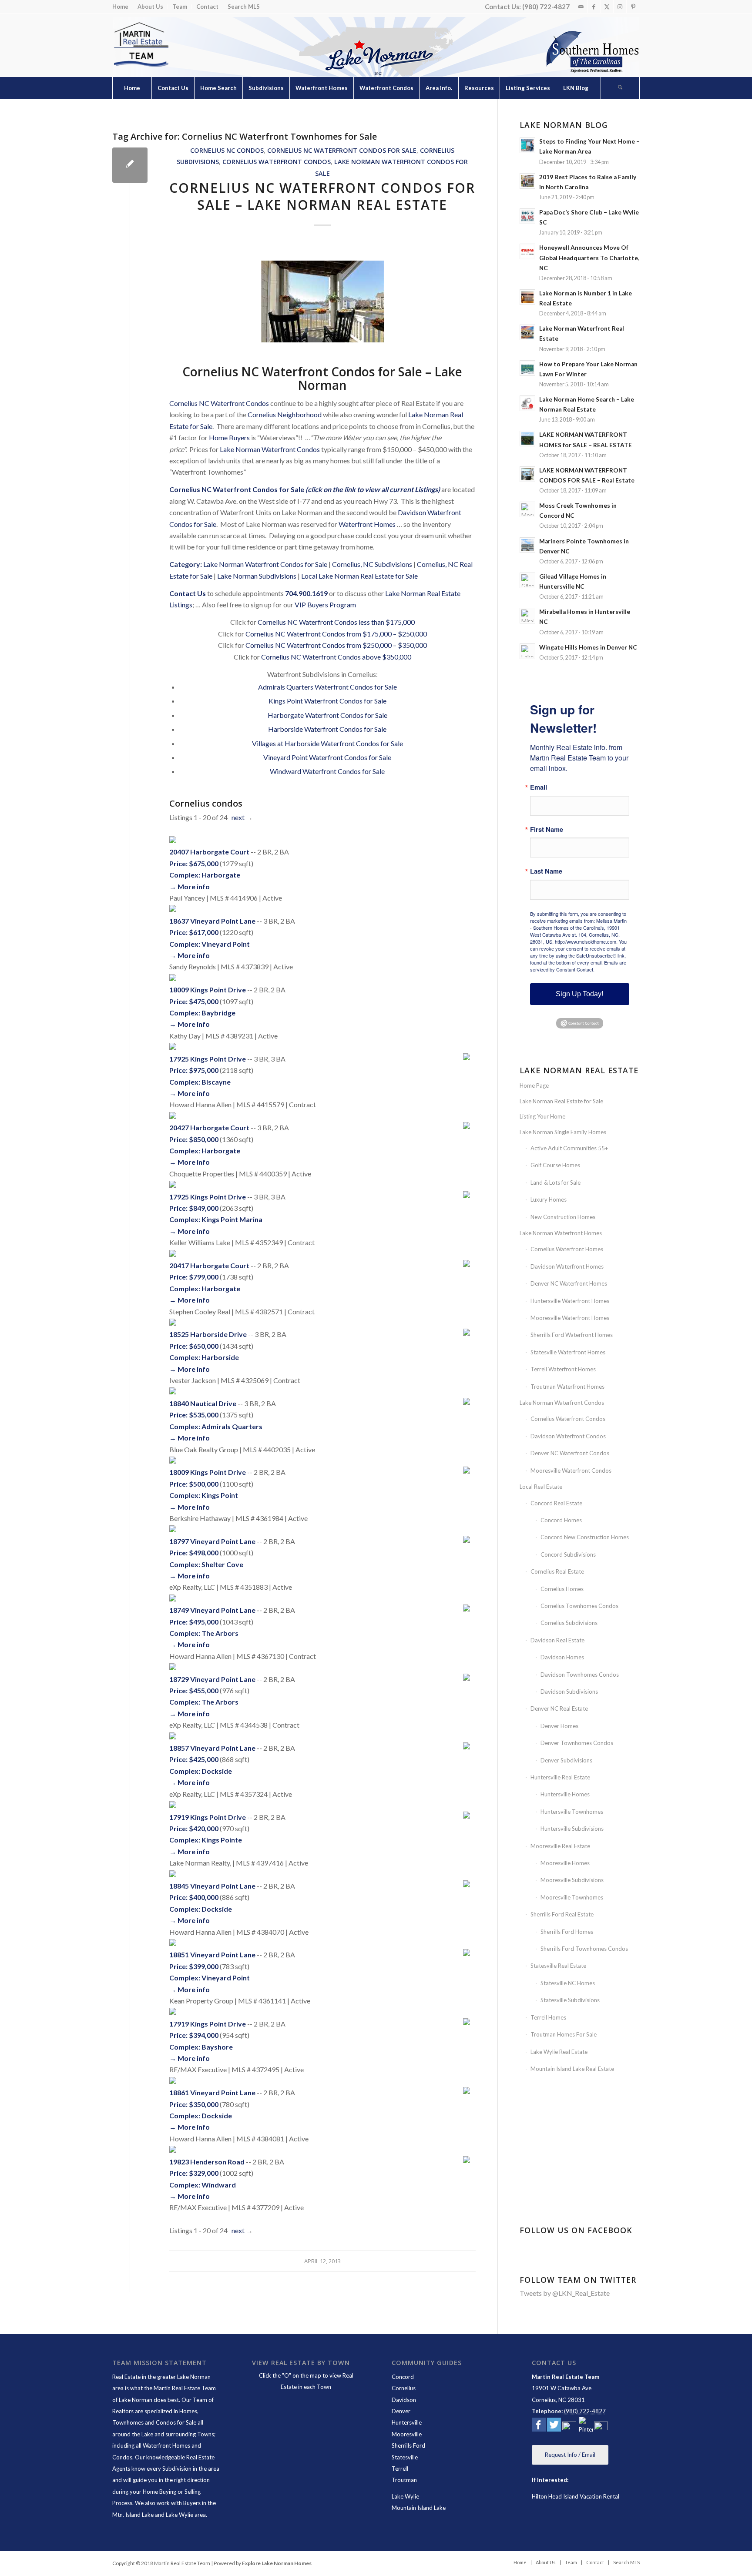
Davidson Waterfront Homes (567, 1266)
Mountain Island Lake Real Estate (572, 2069)
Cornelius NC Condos (227, 150)
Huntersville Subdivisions (572, 1829)
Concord (403, 2377)
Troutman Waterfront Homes (567, 1387)
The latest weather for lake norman (581, 2196)
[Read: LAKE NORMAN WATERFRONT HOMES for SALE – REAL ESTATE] (527, 439)
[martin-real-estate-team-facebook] (539, 2426)
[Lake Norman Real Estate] (141, 45)
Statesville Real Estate (558, 1966)
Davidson (404, 2400)
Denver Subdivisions (566, 1760)
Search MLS (244, 7)
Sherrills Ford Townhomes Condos (584, 1949)
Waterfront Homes (367, 524)
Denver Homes (559, 1726)
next (238, 817)
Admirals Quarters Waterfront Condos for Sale (327, 687)
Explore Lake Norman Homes (277, 2563)
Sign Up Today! (579, 994)
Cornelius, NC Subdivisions (372, 564)
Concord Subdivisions (568, 1554)
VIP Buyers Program (325, 605)
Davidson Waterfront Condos (568, 1436)
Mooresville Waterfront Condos (571, 1471)
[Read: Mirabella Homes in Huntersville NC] (527, 616)
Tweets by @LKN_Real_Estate (565, 2293)
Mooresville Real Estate (560, 1846)
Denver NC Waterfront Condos (570, 1453)
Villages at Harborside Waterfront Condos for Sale (327, 743)
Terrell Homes (548, 2017)
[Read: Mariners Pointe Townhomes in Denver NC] (527, 545)
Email (539, 787)
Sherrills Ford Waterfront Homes (572, 1335)
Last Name (546, 871)
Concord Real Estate (556, 1503)
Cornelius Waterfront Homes (567, 1249)
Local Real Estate (541, 1487)
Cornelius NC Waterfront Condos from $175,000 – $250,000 (336, 634)
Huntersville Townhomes (572, 1812)
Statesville (405, 2457)
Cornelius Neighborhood (285, 414)
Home (120, 7)
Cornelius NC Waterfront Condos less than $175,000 (336, 622)
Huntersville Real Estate (560, 1777)
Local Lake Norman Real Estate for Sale (359, 576)
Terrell (400, 2469)
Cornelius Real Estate (557, 1571)
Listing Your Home (542, 1116)
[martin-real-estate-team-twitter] (554, 2426)
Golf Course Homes (555, 1165)
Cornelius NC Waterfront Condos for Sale (342, 150)
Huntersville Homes (565, 1794)
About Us (150, 7)
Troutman (404, 2480)
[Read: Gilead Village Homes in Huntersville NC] (527, 580)
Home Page (534, 1085)
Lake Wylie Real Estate (559, 2052)
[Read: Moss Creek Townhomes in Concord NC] (527, 509)
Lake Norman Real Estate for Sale (561, 1101)
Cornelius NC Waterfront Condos (219, 403)
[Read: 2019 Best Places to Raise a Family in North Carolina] (527, 181)
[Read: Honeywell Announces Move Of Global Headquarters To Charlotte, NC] (527, 251)
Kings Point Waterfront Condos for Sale (327, 701)
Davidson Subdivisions (569, 1692)
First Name (547, 829)
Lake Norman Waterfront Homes (561, 1233)
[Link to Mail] (581, 7)
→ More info (190, 886)
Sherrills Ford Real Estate (562, 1914)
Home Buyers (229, 437)
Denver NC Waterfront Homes (569, 1283)
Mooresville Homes (565, 1863)
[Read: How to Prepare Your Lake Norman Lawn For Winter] (527, 368)
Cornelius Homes (562, 1589)
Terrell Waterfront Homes (563, 1369)
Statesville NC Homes (568, 1983)
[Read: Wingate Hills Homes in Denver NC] (527, 651)
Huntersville (407, 2422)
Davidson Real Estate (557, 1640)
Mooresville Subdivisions (572, 1880)
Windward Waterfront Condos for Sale (327, 771)
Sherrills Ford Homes (567, 1932)
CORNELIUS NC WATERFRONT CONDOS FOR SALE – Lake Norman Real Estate (322, 196)
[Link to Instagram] (620, 7)
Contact (207, 7)
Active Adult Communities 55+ (569, 1148)
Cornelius (404, 2388)
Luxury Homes (549, 1199)
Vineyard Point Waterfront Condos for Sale (327, 757)
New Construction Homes (563, 1217)
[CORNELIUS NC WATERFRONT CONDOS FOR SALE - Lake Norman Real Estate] (130, 165)
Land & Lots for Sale (556, 1182)
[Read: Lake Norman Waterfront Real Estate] (527, 332)
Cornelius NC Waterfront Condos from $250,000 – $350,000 (336, 645)
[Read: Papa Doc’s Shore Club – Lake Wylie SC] (527, 216)
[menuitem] (123, 7)
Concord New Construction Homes (585, 1537)
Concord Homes (561, 1520)
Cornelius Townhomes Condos (579, 1606)
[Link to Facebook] (594, 7)
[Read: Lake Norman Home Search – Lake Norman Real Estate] (527, 403)
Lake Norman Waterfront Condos (270, 449)
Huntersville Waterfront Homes (570, 1301)
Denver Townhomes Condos (577, 1743)
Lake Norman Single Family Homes (563, 1132)
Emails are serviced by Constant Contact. (578, 966)
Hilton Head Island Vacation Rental (576, 2496)
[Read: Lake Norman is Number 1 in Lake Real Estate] (527, 297)
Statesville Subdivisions (570, 2000)
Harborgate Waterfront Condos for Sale (327, 715)
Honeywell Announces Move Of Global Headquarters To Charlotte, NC (589, 258)
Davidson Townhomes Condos (580, 1675)
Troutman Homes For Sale (564, 2034)
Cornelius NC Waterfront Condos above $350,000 (336, 657)
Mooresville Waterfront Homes (570, 1318)
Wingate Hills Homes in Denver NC (588, 647)
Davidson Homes (562, 1657)
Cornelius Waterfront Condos (277, 162)
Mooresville (407, 2434)
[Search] (620, 88)
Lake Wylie (405, 2496)
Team (180, 7)
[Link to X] (607, 7)
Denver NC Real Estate (559, 1708)
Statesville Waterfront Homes (568, 1352)
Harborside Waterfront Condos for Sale (327, 729)
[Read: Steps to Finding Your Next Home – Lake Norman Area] (527, 145)
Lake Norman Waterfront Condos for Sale (265, 564)
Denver (401, 2411)
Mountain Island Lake (419, 2508)
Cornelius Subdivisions (569, 1623)
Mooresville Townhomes (572, 1897)
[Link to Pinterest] (633, 7)
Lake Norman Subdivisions (257, 576)
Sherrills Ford (408, 2445)
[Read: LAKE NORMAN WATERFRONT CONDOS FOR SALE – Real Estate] (527, 474)
